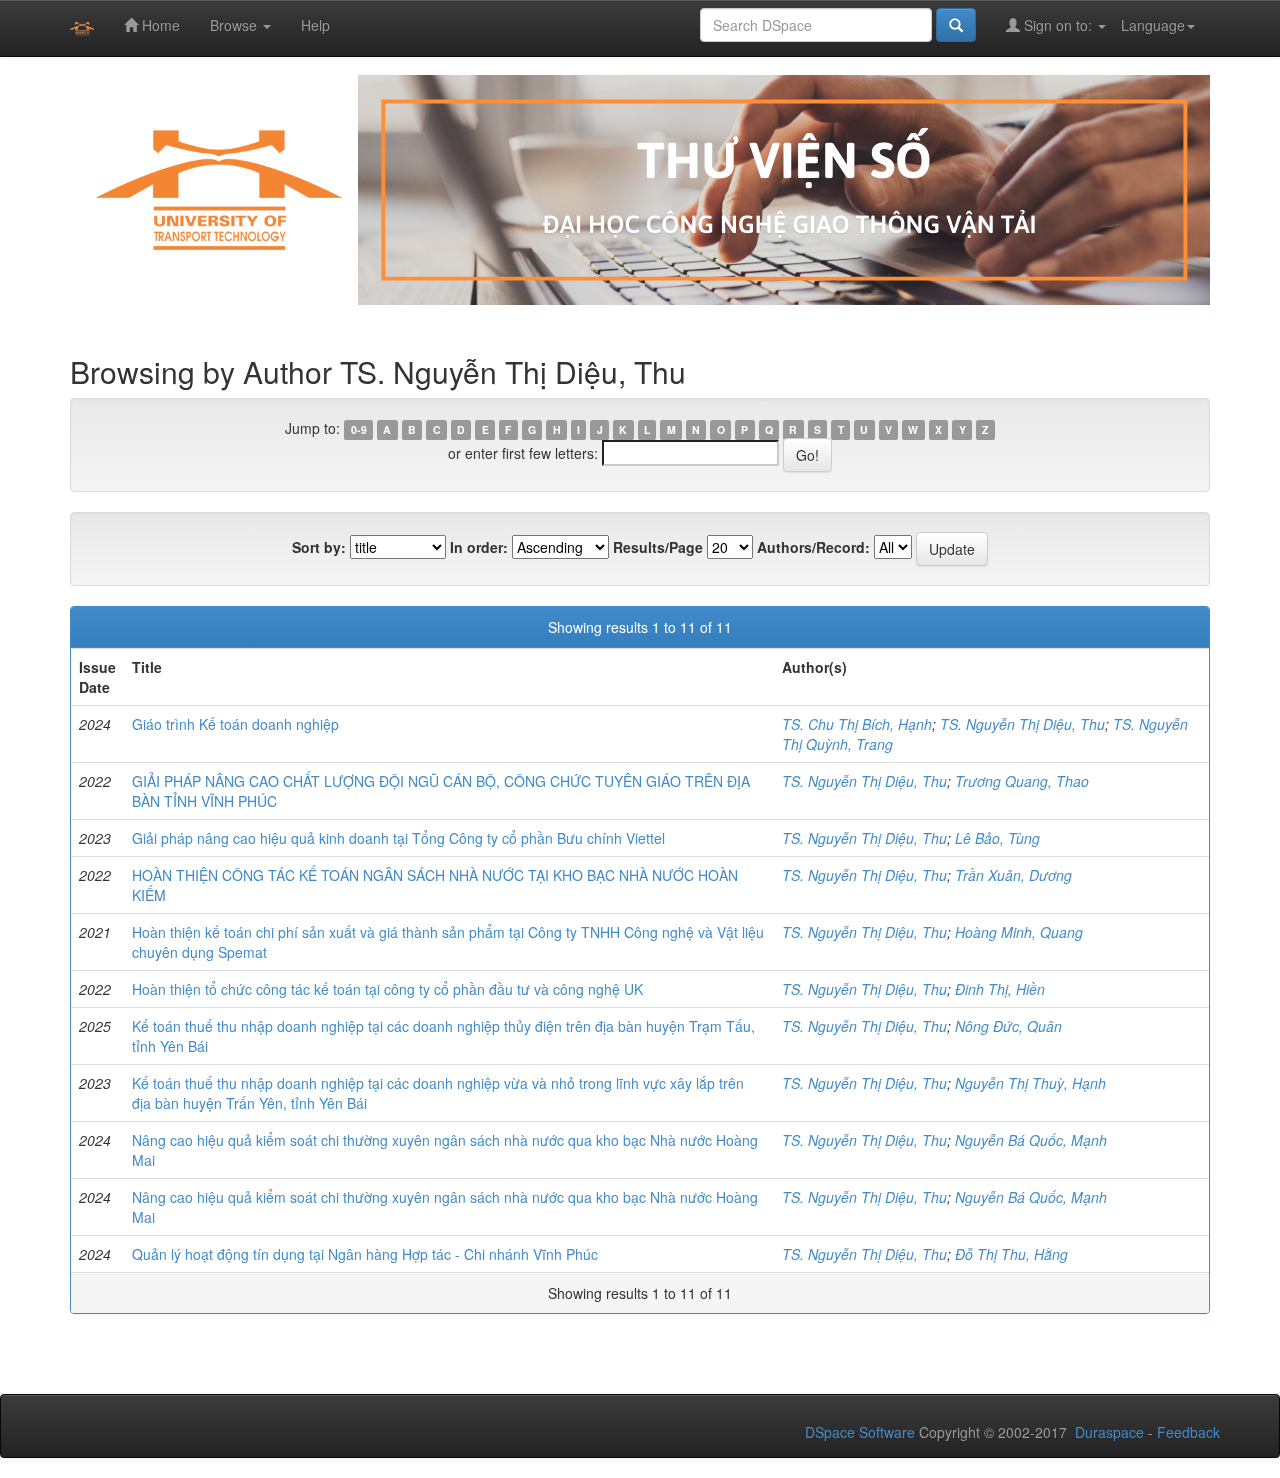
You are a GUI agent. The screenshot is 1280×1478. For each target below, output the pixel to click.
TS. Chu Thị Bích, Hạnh (857, 724)
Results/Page (658, 547)
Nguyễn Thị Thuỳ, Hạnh (1030, 1083)
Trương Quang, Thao (1022, 781)
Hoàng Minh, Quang (1019, 932)
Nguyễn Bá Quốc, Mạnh (1031, 1140)
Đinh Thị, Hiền (1000, 989)
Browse (235, 25)
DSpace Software (860, 1432)
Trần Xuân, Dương (1013, 875)
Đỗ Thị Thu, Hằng (1011, 1254)
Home (159, 25)
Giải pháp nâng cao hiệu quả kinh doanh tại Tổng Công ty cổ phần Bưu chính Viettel (398, 838)
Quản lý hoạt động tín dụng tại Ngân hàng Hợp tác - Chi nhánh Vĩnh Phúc (365, 1254)
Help (315, 25)
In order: (479, 547)
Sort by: (319, 547)
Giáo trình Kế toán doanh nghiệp (235, 724)
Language (1153, 25)
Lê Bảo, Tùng (997, 838)
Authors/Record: (813, 547)
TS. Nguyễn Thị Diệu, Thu (1022, 724)
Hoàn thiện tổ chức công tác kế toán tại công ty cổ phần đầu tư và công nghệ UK (387, 989)
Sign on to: (1058, 25)
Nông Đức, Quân (1008, 1026)
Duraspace (1109, 1432)
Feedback (1188, 1432)
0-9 (359, 429)
